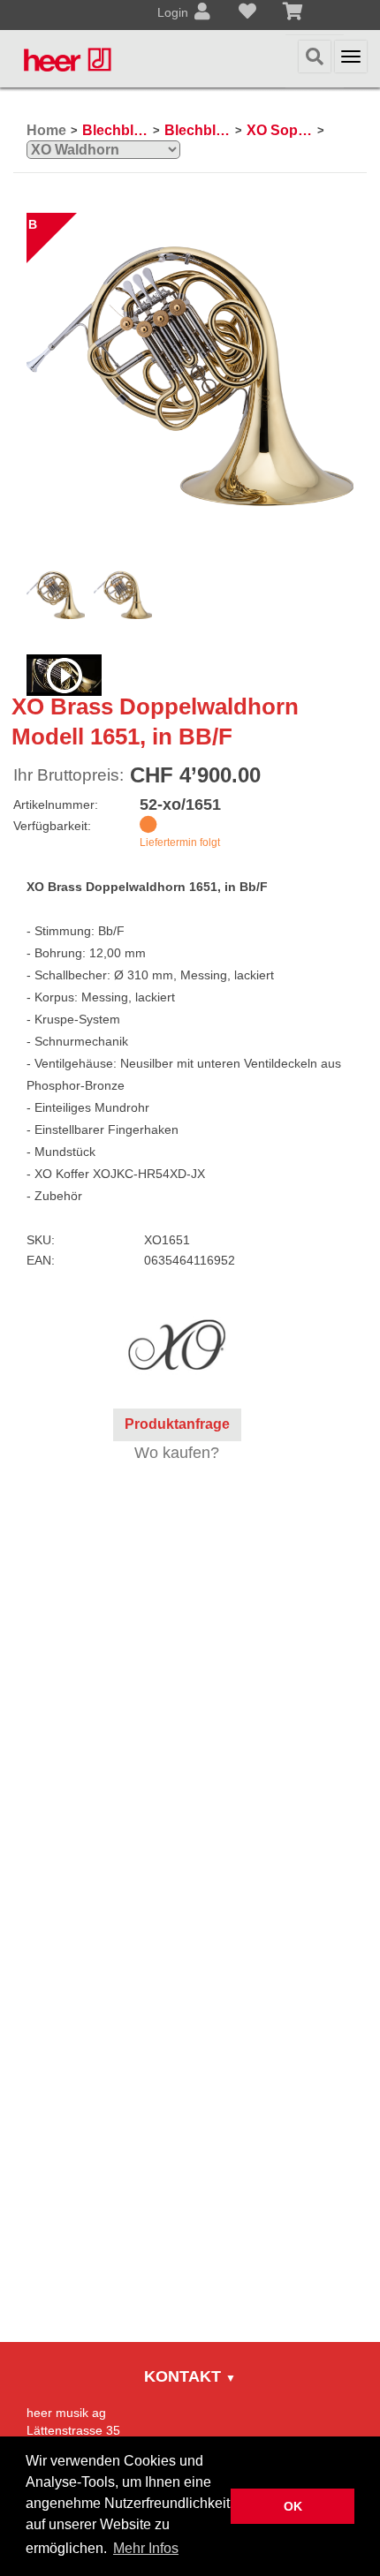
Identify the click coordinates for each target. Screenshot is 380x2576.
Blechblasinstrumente (115, 130)
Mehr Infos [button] (146, 2548)
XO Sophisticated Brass (280, 130)
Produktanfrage (177, 1424)
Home (46, 130)
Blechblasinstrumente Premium (198, 130)
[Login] (202, 13)
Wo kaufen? (177, 1453)
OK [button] (293, 2506)
